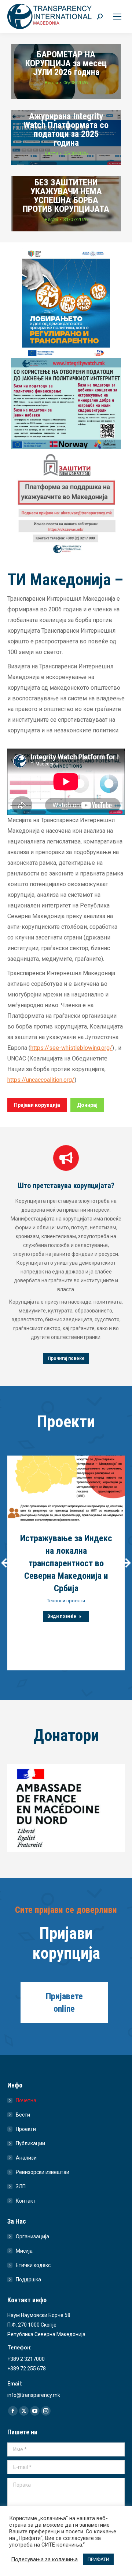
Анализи (26, 2158)
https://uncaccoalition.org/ (41, 1080)
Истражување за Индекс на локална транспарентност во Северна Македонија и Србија (66, 1563)
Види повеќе (62, 1616)
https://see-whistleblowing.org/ (71, 1048)
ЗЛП (21, 2186)
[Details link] (66, 1489)
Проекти (26, 2129)
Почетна (26, 2100)
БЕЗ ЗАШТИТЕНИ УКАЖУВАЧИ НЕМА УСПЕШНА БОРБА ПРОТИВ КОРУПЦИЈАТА (66, 196)
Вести (51, 83)
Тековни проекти (66, 1601)
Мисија (24, 2251)
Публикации (30, 2143)
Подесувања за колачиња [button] (44, 2559)
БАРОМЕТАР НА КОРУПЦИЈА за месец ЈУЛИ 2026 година (66, 63)
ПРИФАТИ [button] (98, 2559)
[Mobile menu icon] (117, 17)
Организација (32, 2236)
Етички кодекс (33, 2265)
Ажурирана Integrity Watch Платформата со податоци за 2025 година (66, 129)
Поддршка (28, 2280)
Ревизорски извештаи (43, 2172)
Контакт (26, 2201)
